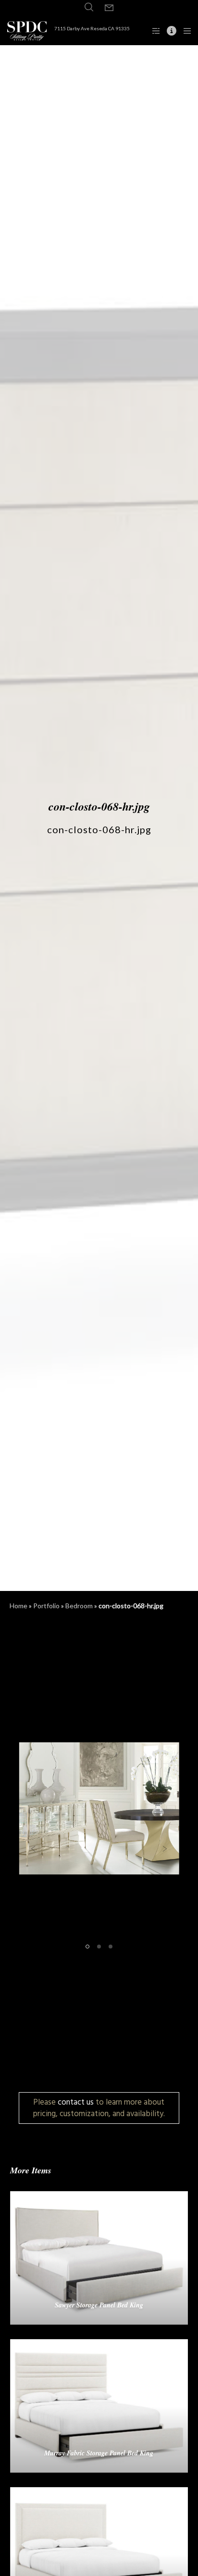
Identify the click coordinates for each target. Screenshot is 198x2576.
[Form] (109, 8)
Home (19, 1606)
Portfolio (46, 1606)
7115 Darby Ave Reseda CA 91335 (92, 28)
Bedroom (79, 1606)
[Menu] (184, 31)
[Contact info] (169, 31)
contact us (76, 2102)
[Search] (89, 7)
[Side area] (153, 31)
